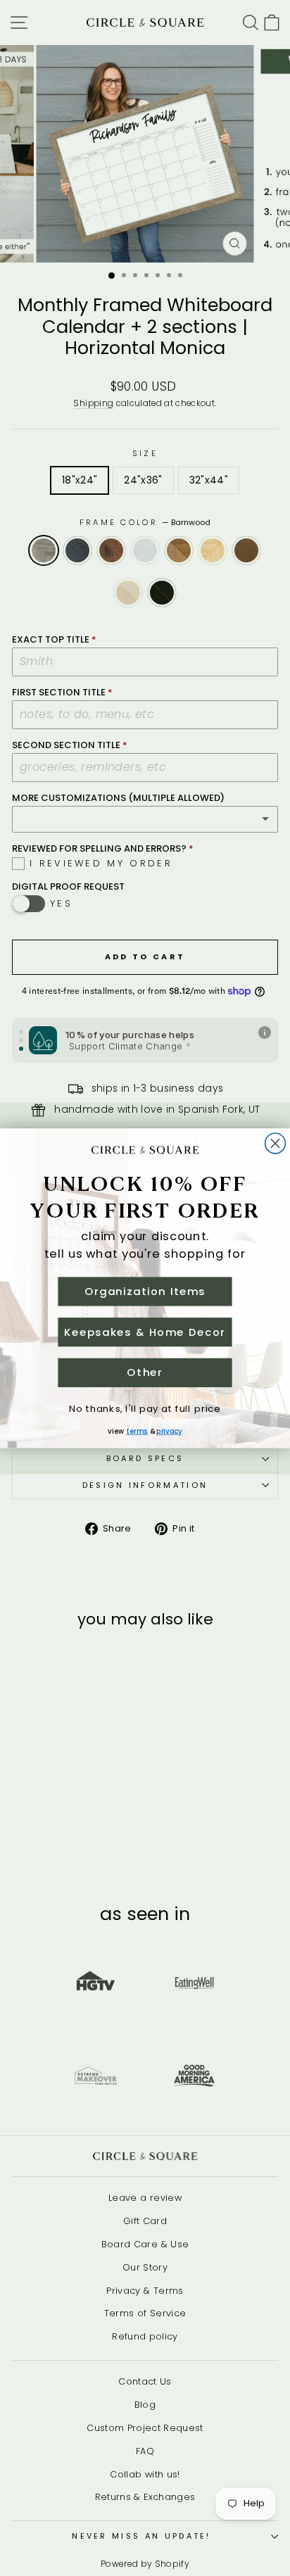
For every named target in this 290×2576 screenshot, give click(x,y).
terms (137, 1431)
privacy (169, 1431)
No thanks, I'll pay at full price (145, 1408)
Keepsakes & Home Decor (145, 1331)
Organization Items (145, 1291)
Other (145, 1372)
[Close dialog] (276, 1143)
